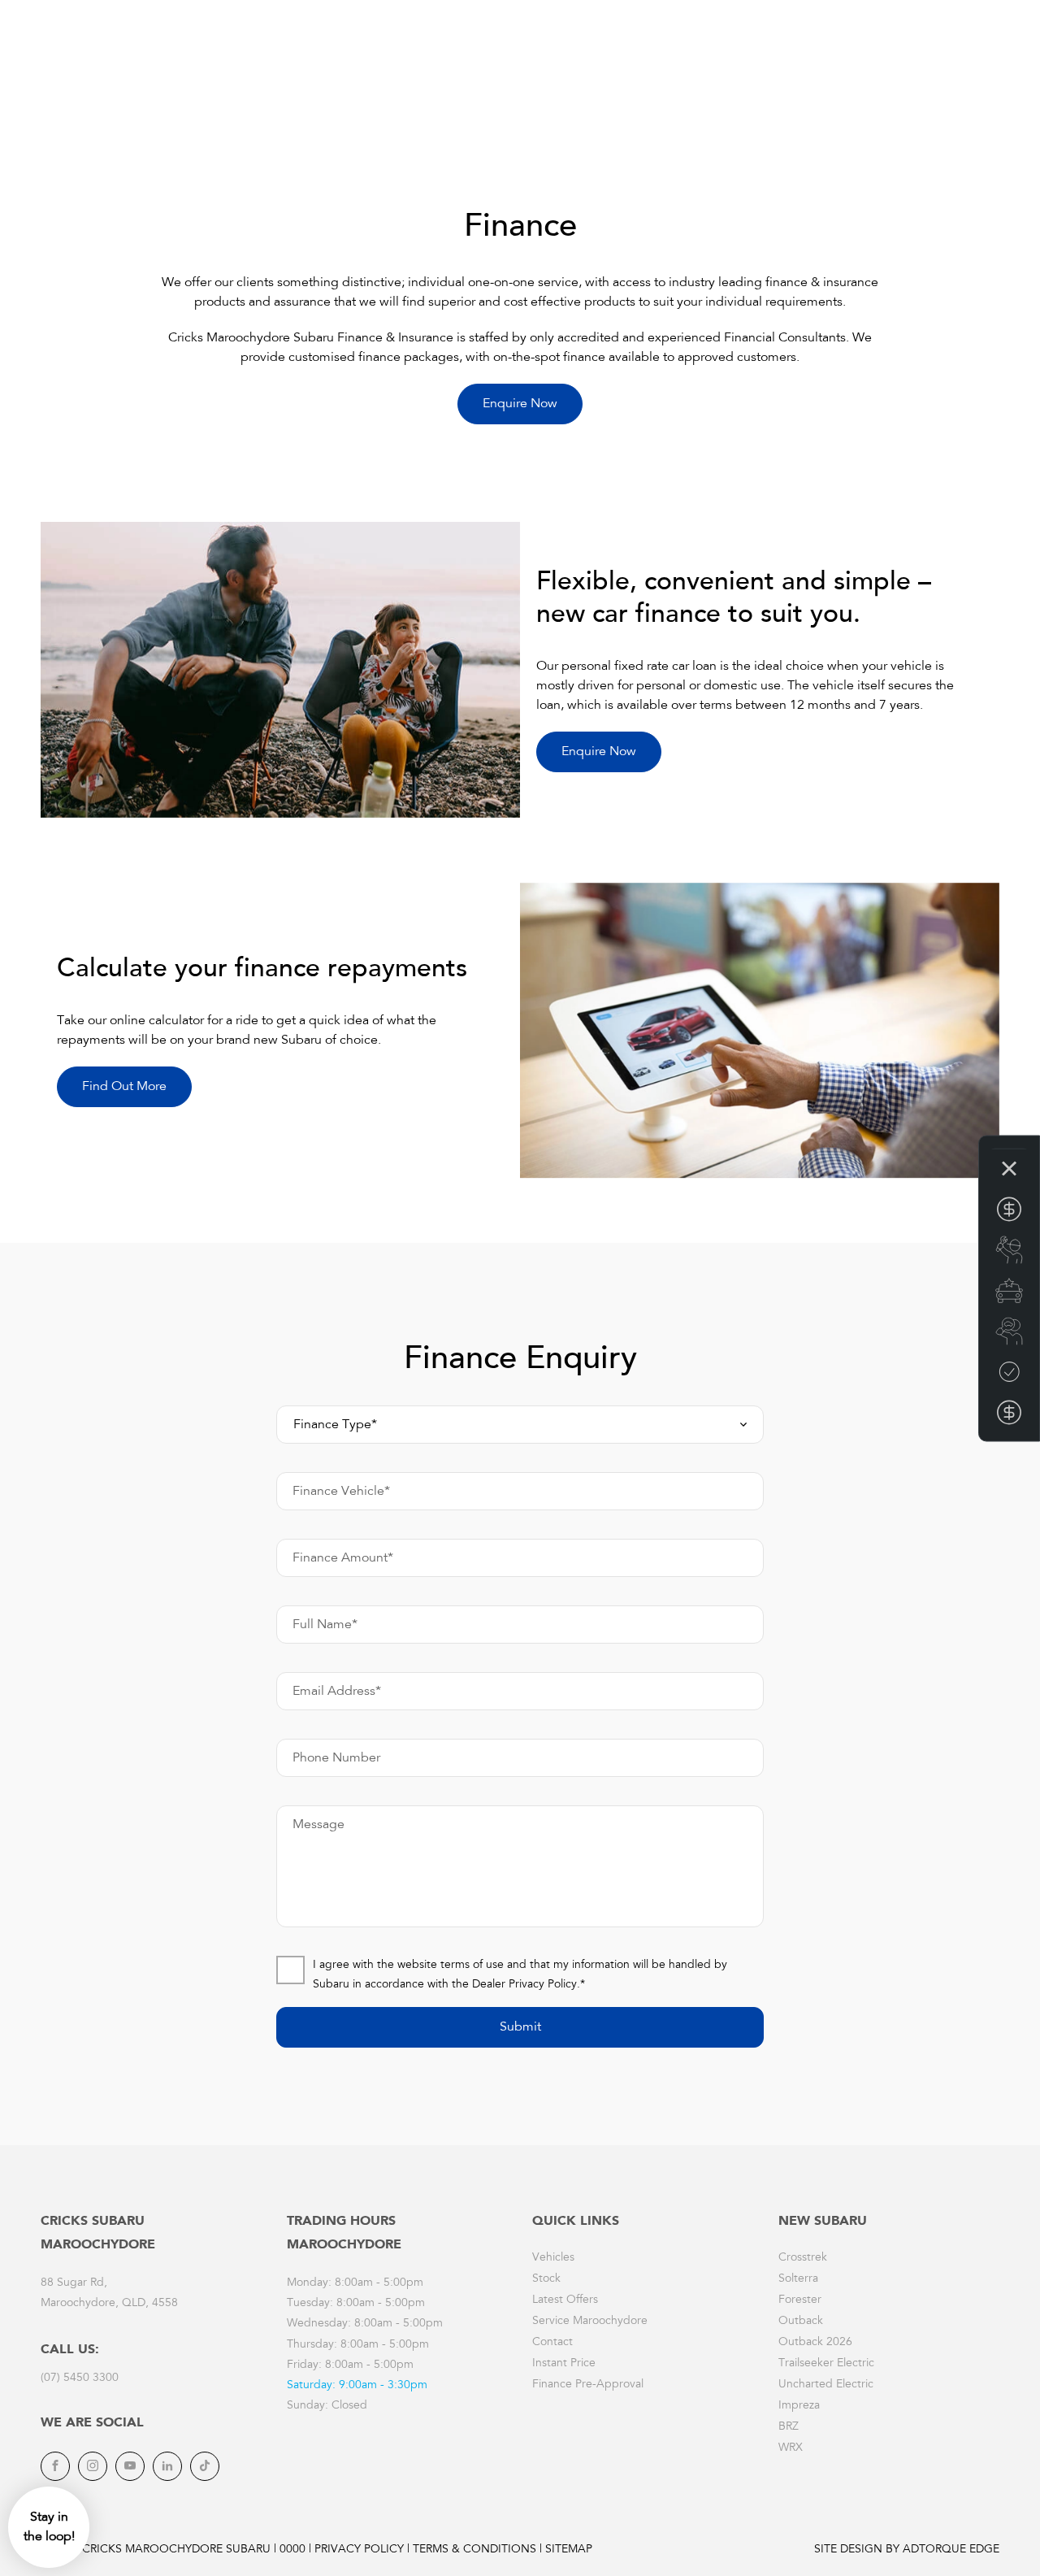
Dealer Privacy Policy (524, 1985)
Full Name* (325, 1625)
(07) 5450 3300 (80, 2378)
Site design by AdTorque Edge (907, 2550)
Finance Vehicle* (341, 1492)
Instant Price (564, 2364)
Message (318, 1825)
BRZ (789, 2427)
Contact (552, 2343)
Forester (800, 2300)
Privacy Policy (359, 2550)
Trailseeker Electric (826, 2364)
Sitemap (569, 2550)
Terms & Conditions (474, 2550)
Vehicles (553, 2258)
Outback (801, 2322)
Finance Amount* (343, 1558)
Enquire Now (520, 404)
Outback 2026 (815, 2343)
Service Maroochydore (590, 2322)
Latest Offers (565, 2300)
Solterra (798, 2279)
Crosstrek (803, 2258)
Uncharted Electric (826, 2385)
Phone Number (336, 1758)
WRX (791, 2448)
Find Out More (124, 1087)
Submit (520, 2027)
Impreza (799, 2406)
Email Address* (337, 1692)
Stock (546, 2279)
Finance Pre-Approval (588, 2385)
